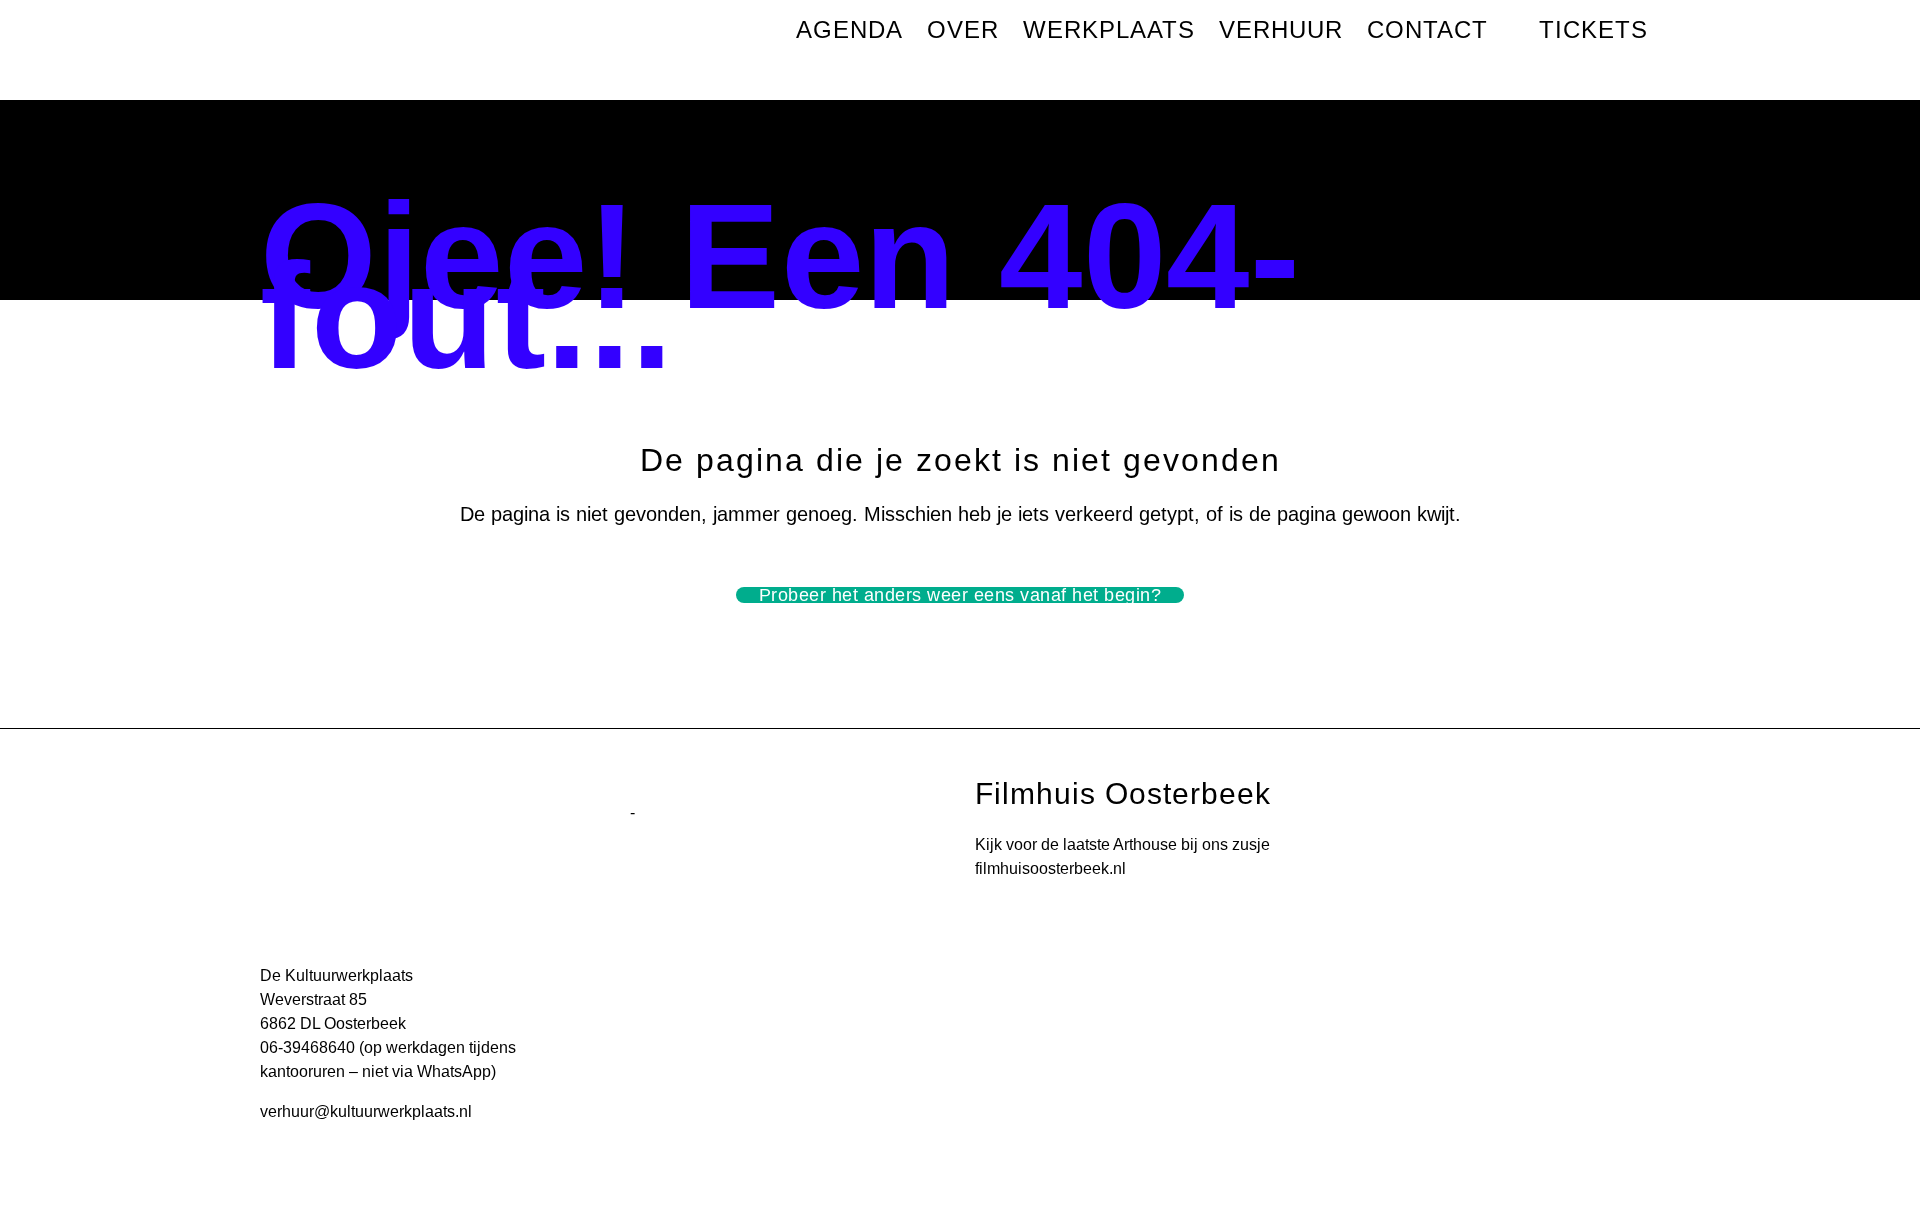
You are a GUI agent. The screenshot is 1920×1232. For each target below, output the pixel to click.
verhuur (287, 1111)
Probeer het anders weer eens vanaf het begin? (960, 595)
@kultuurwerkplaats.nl (393, 1111)
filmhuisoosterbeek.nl (1050, 868)
